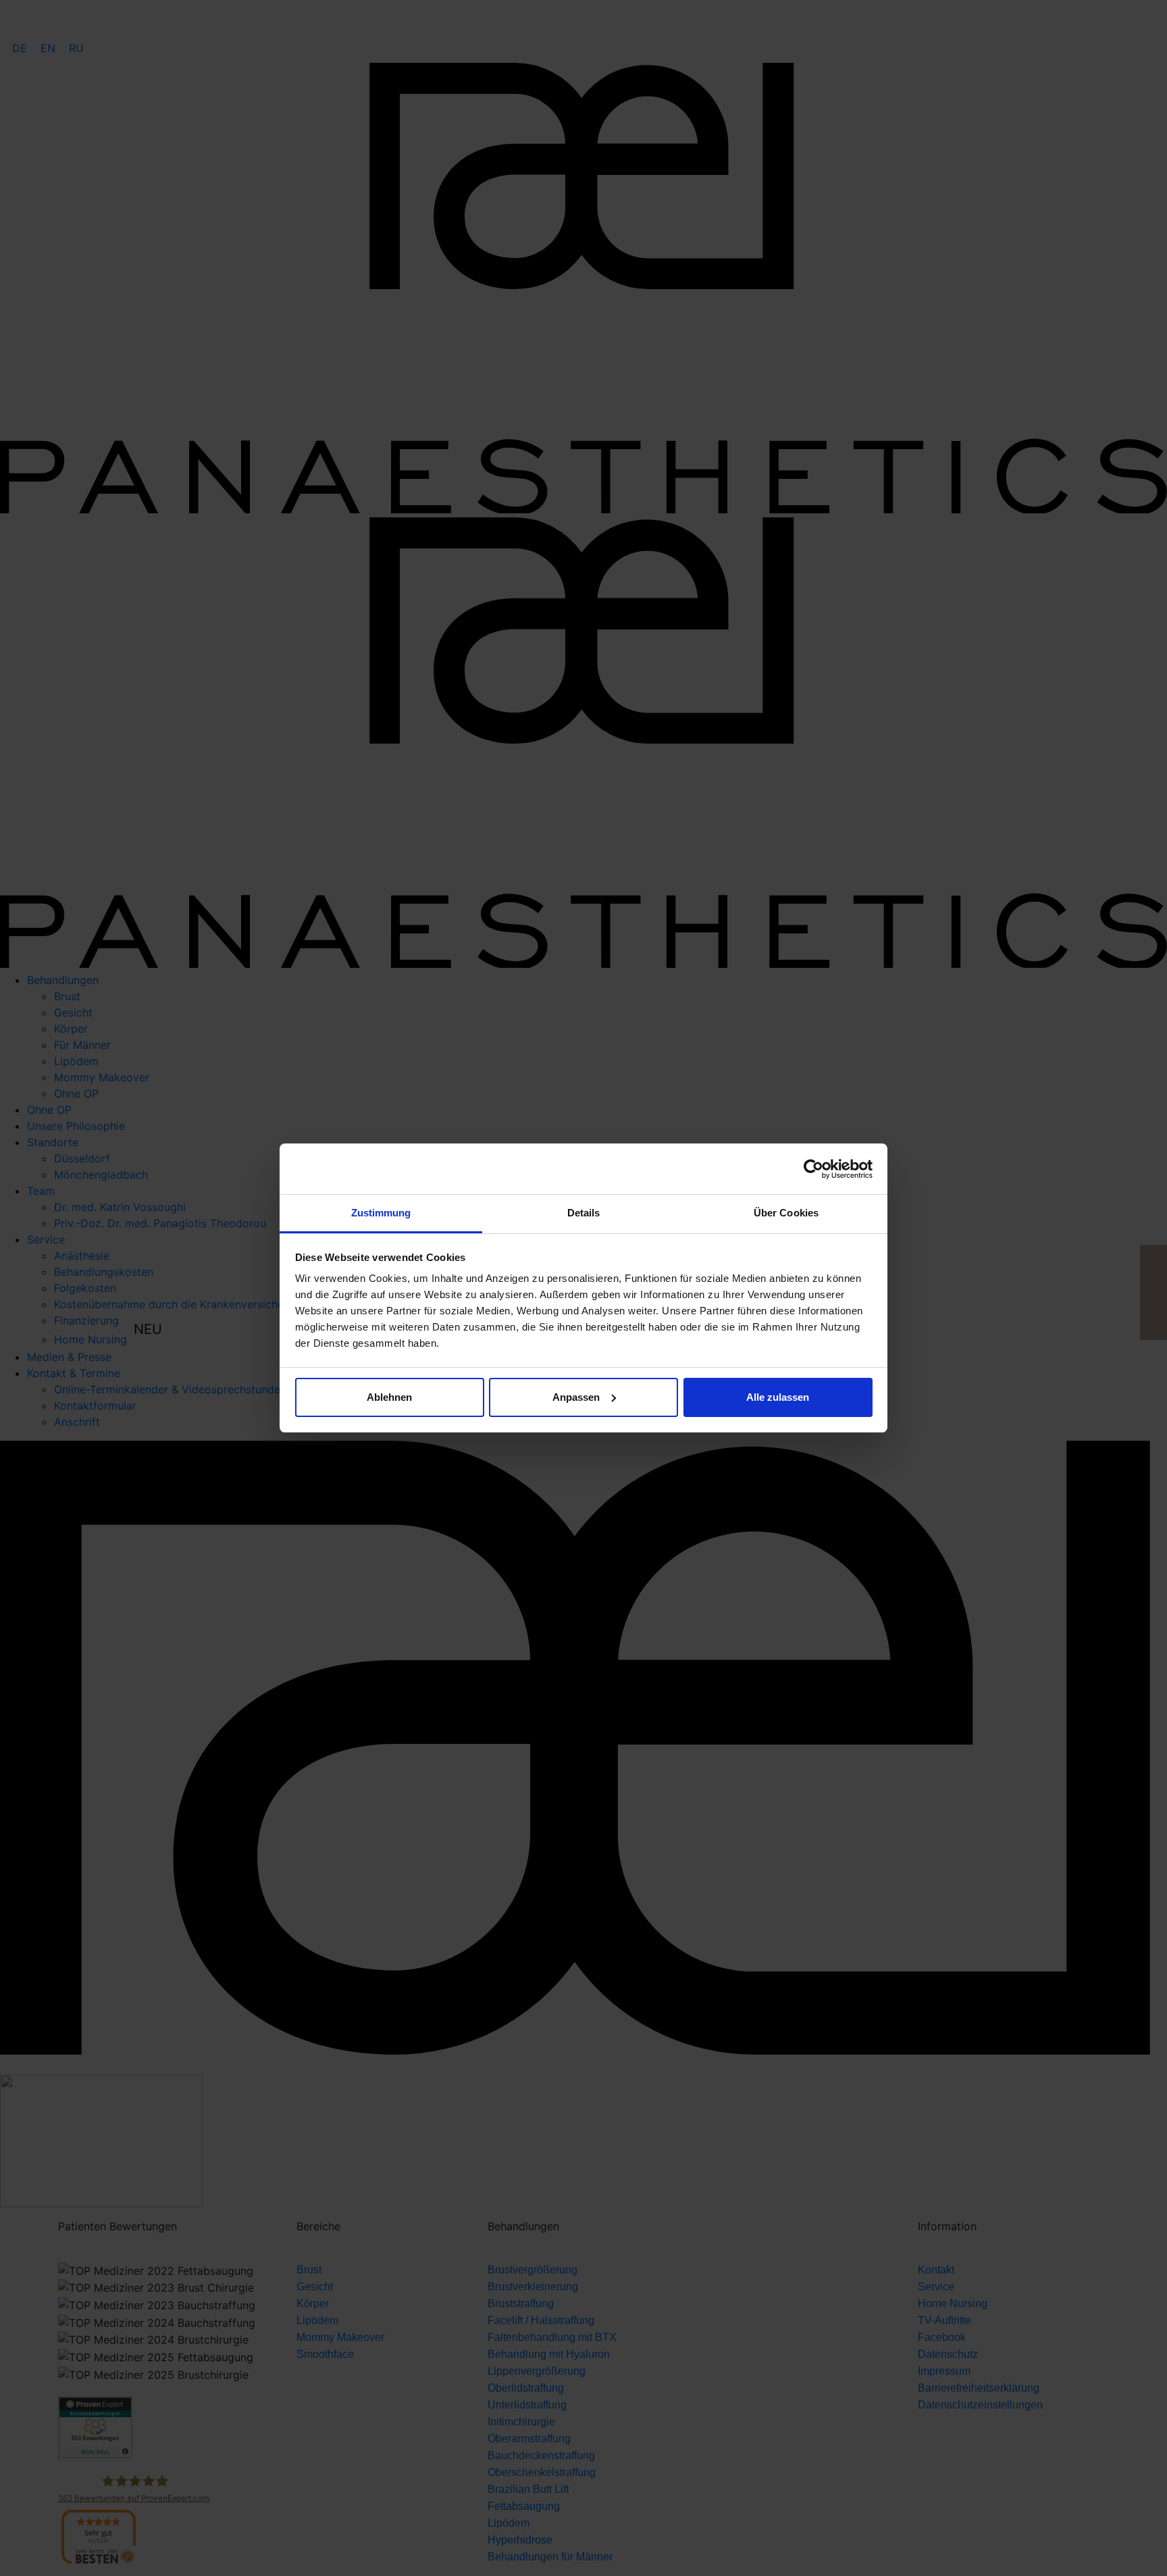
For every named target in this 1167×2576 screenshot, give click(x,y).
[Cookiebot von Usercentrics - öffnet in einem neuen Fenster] (813, 1169)
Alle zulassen (778, 1397)
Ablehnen (389, 1397)
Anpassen (576, 1397)
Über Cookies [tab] (786, 1213)
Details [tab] (584, 1213)
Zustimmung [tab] (381, 1213)
